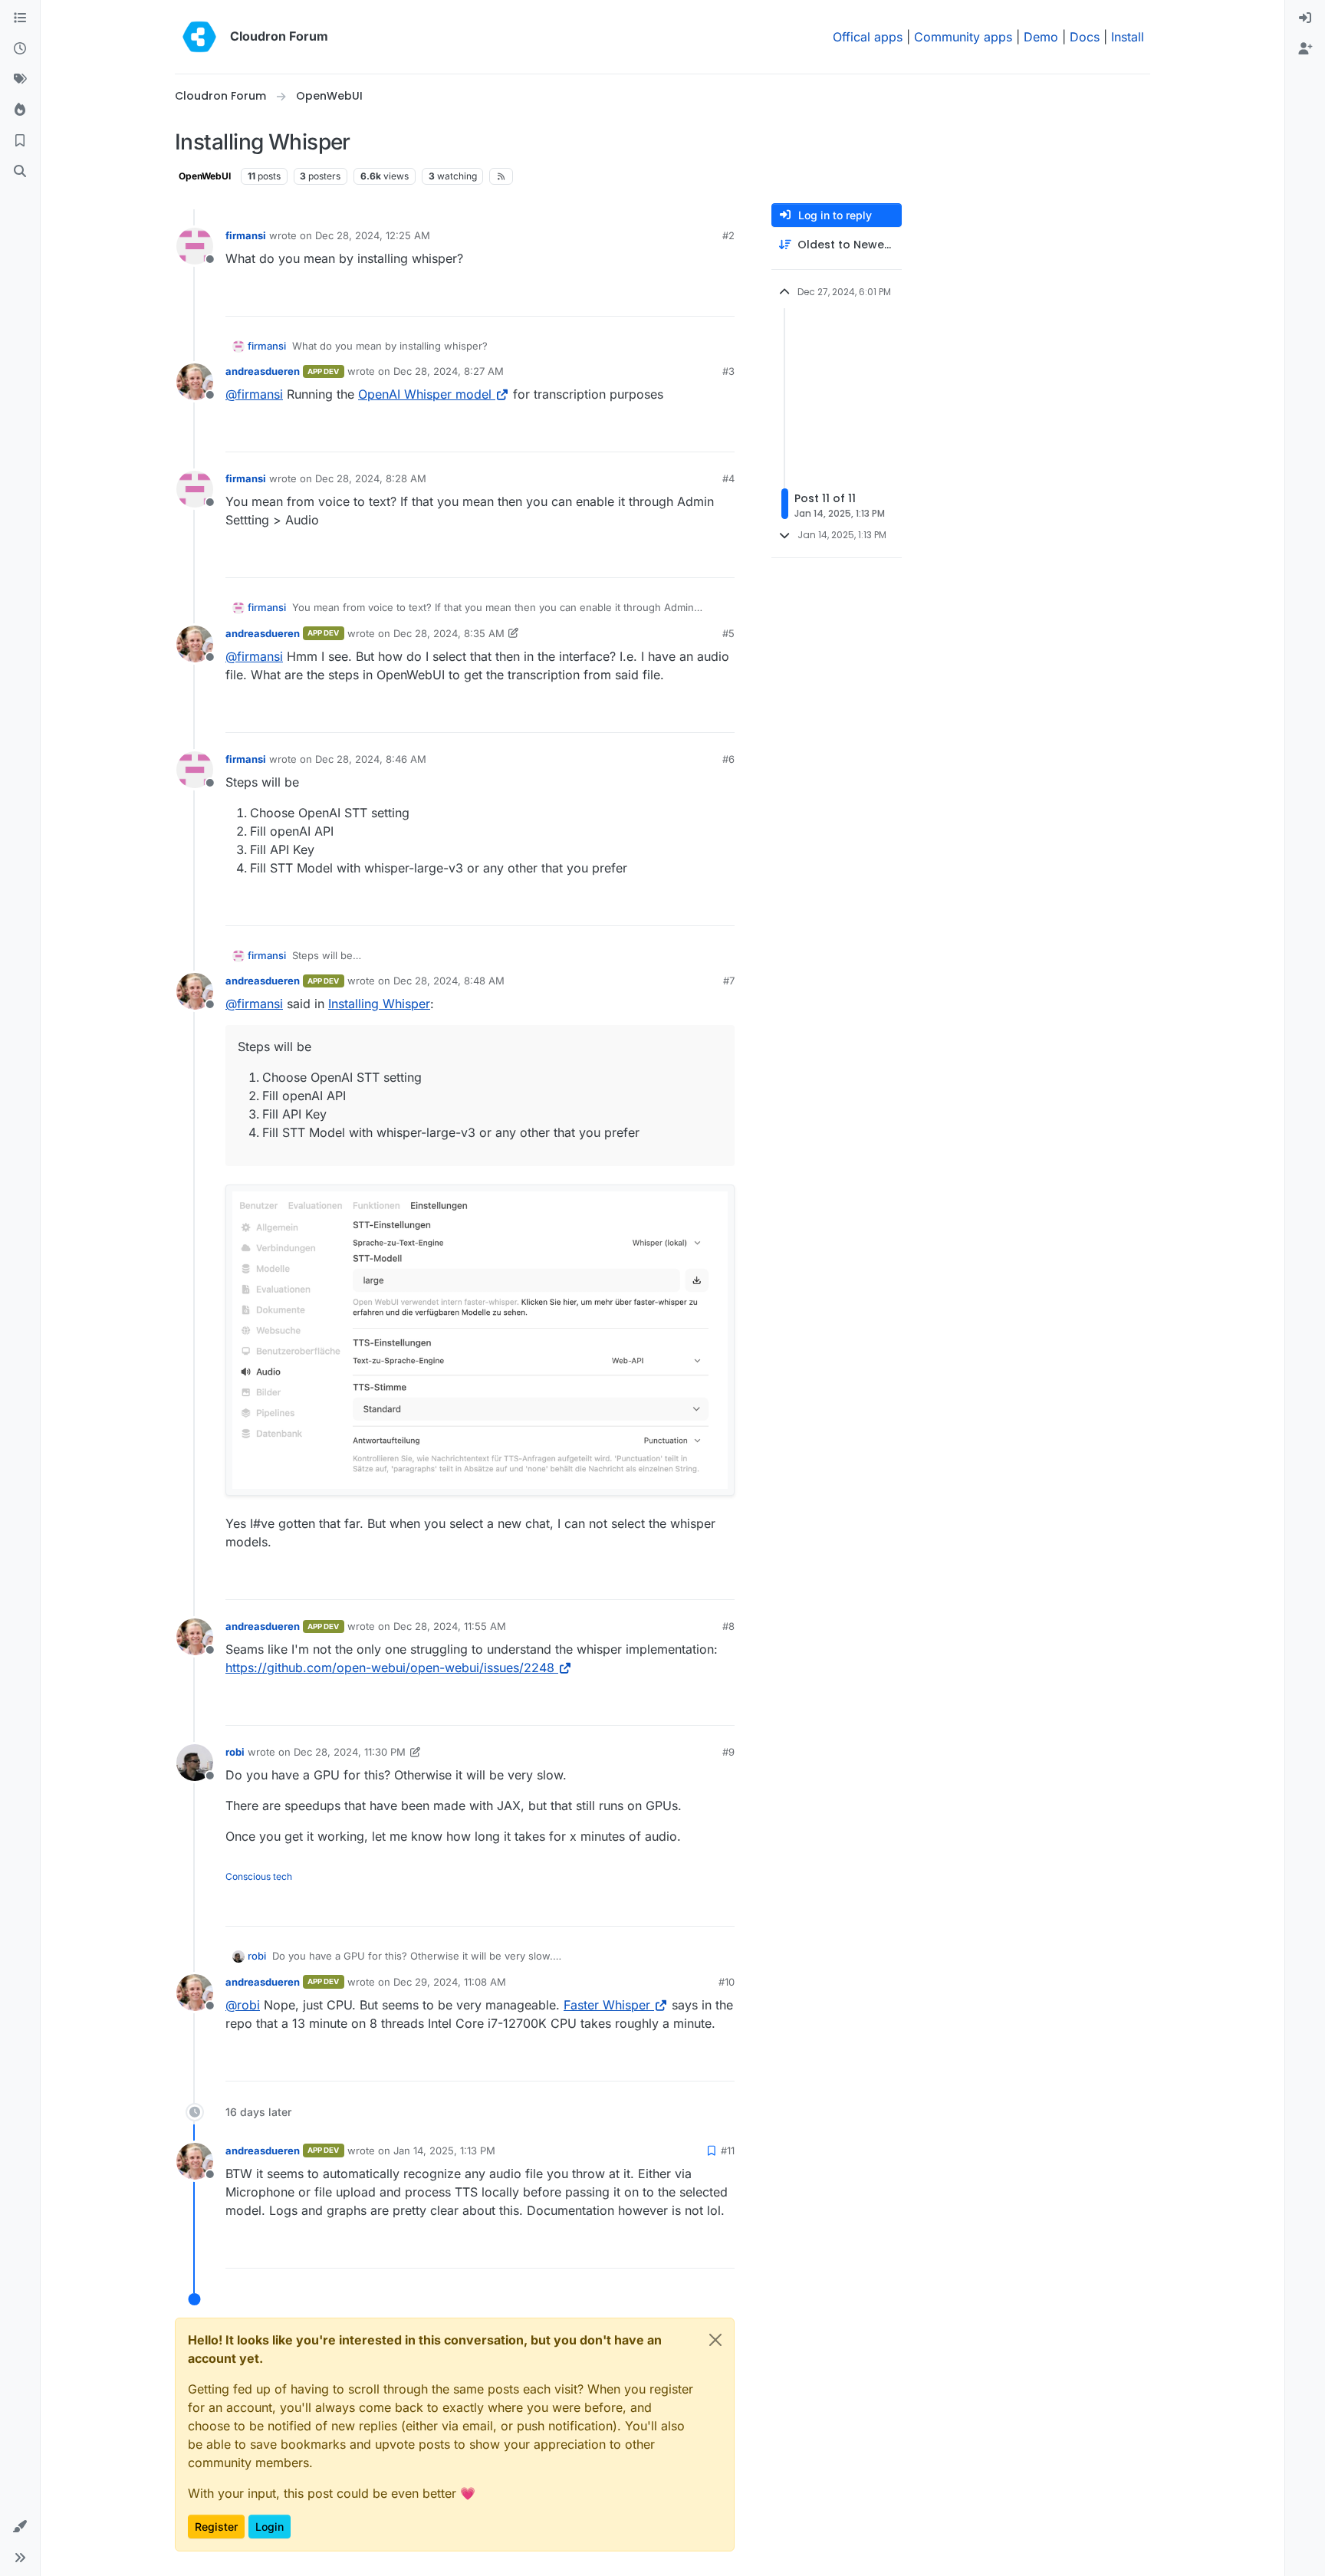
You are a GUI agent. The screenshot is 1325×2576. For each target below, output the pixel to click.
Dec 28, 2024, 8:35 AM (449, 633)
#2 (728, 235)
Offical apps (868, 37)
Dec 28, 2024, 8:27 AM (449, 371)
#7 (729, 981)
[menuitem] (1305, 18)
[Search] (20, 172)
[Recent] (20, 49)
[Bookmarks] (20, 141)
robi (235, 1752)
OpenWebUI (205, 176)
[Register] (1305, 49)
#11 (728, 2150)
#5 (728, 633)
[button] (20, 2527)
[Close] (715, 2340)
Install (1128, 37)
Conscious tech (259, 1876)
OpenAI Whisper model (425, 394)
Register (216, 2527)
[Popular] (20, 110)
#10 (727, 1982)
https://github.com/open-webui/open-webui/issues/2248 (390, 1667)
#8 (728, 1626)
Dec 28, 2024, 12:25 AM (373, 235)
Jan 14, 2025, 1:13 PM (444, 2150)
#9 (728, 1752)
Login (270, 2527)
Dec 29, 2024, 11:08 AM (450, 1982)
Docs (1085, 37)
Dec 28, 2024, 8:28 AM (371, 478)
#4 (728, 478)
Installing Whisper (379, 1004)
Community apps (963, 37)
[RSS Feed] (501, 176)
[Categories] (20, 18)
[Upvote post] (698, 298)
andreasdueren (263, 371)
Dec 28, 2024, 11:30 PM (350, 1752)
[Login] (1305, 18)
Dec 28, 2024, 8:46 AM (371, 759)
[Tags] (20, 80)
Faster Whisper (607, 2005)
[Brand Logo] (199, 37)
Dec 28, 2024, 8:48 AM (449, 981)
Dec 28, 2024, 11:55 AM (450, 1626)
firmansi (246, 235)
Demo (1041, 37)
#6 (728, 759)
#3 (728, 371)
